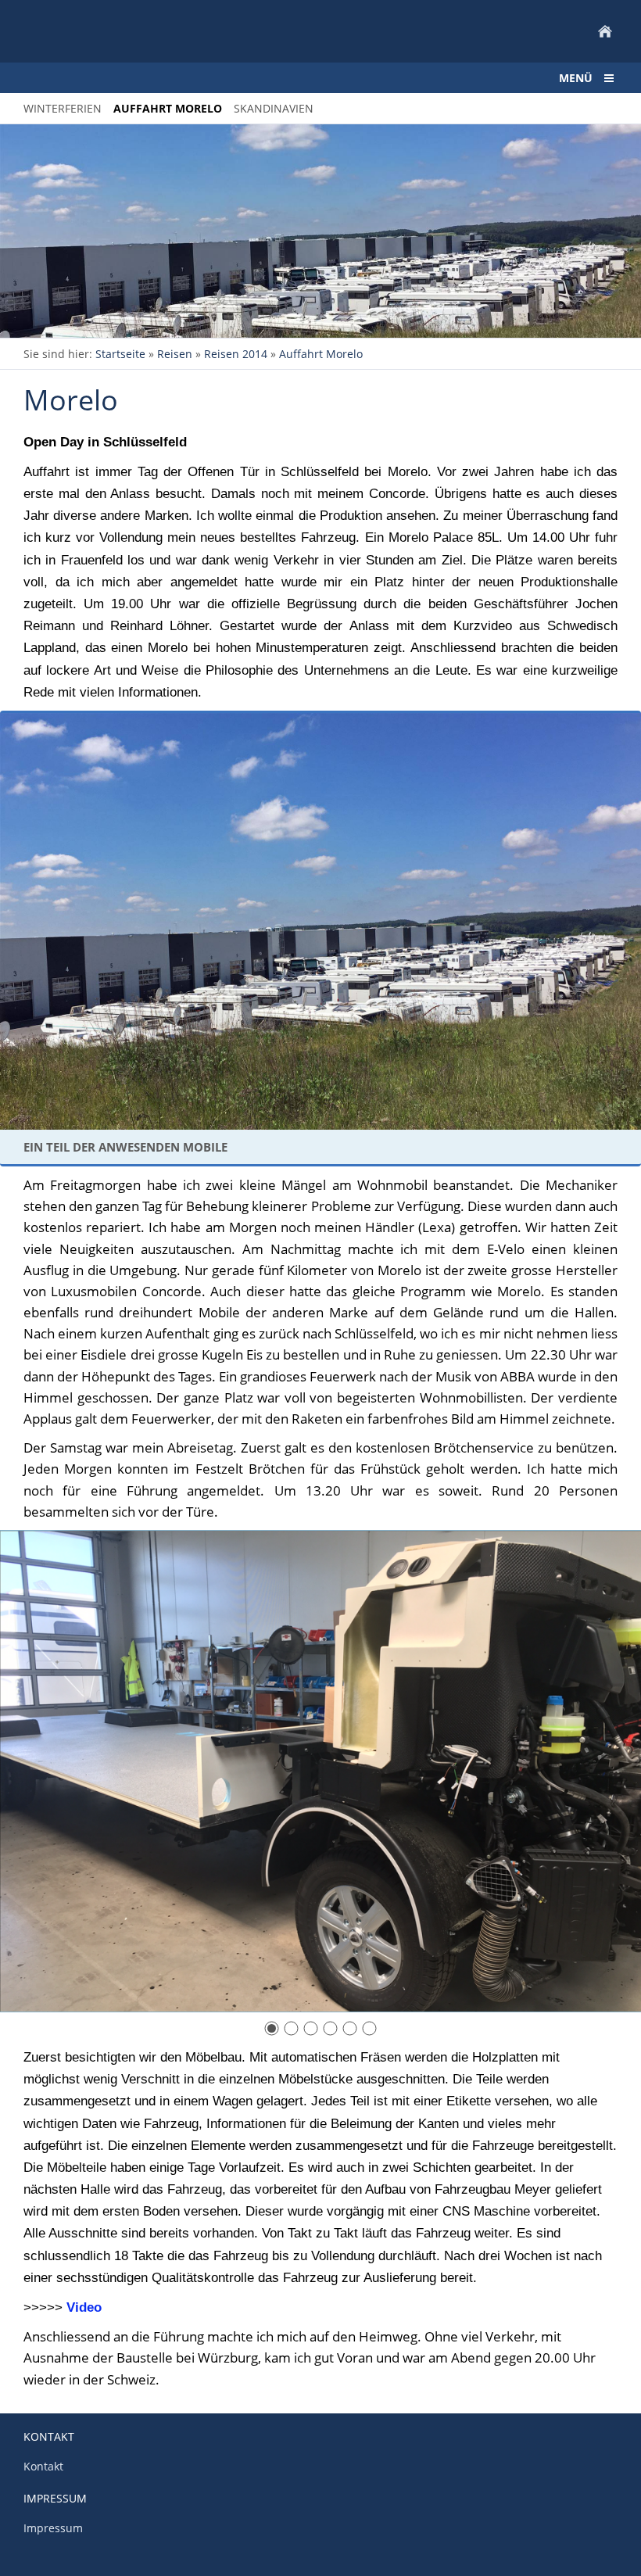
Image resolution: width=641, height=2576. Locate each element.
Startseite (120, 354)
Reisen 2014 (236, 354)
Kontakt (43, 2466)
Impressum (53, 2528)
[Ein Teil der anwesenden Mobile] (320, 921)
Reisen (175, 354)
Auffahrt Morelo (321, 354)
